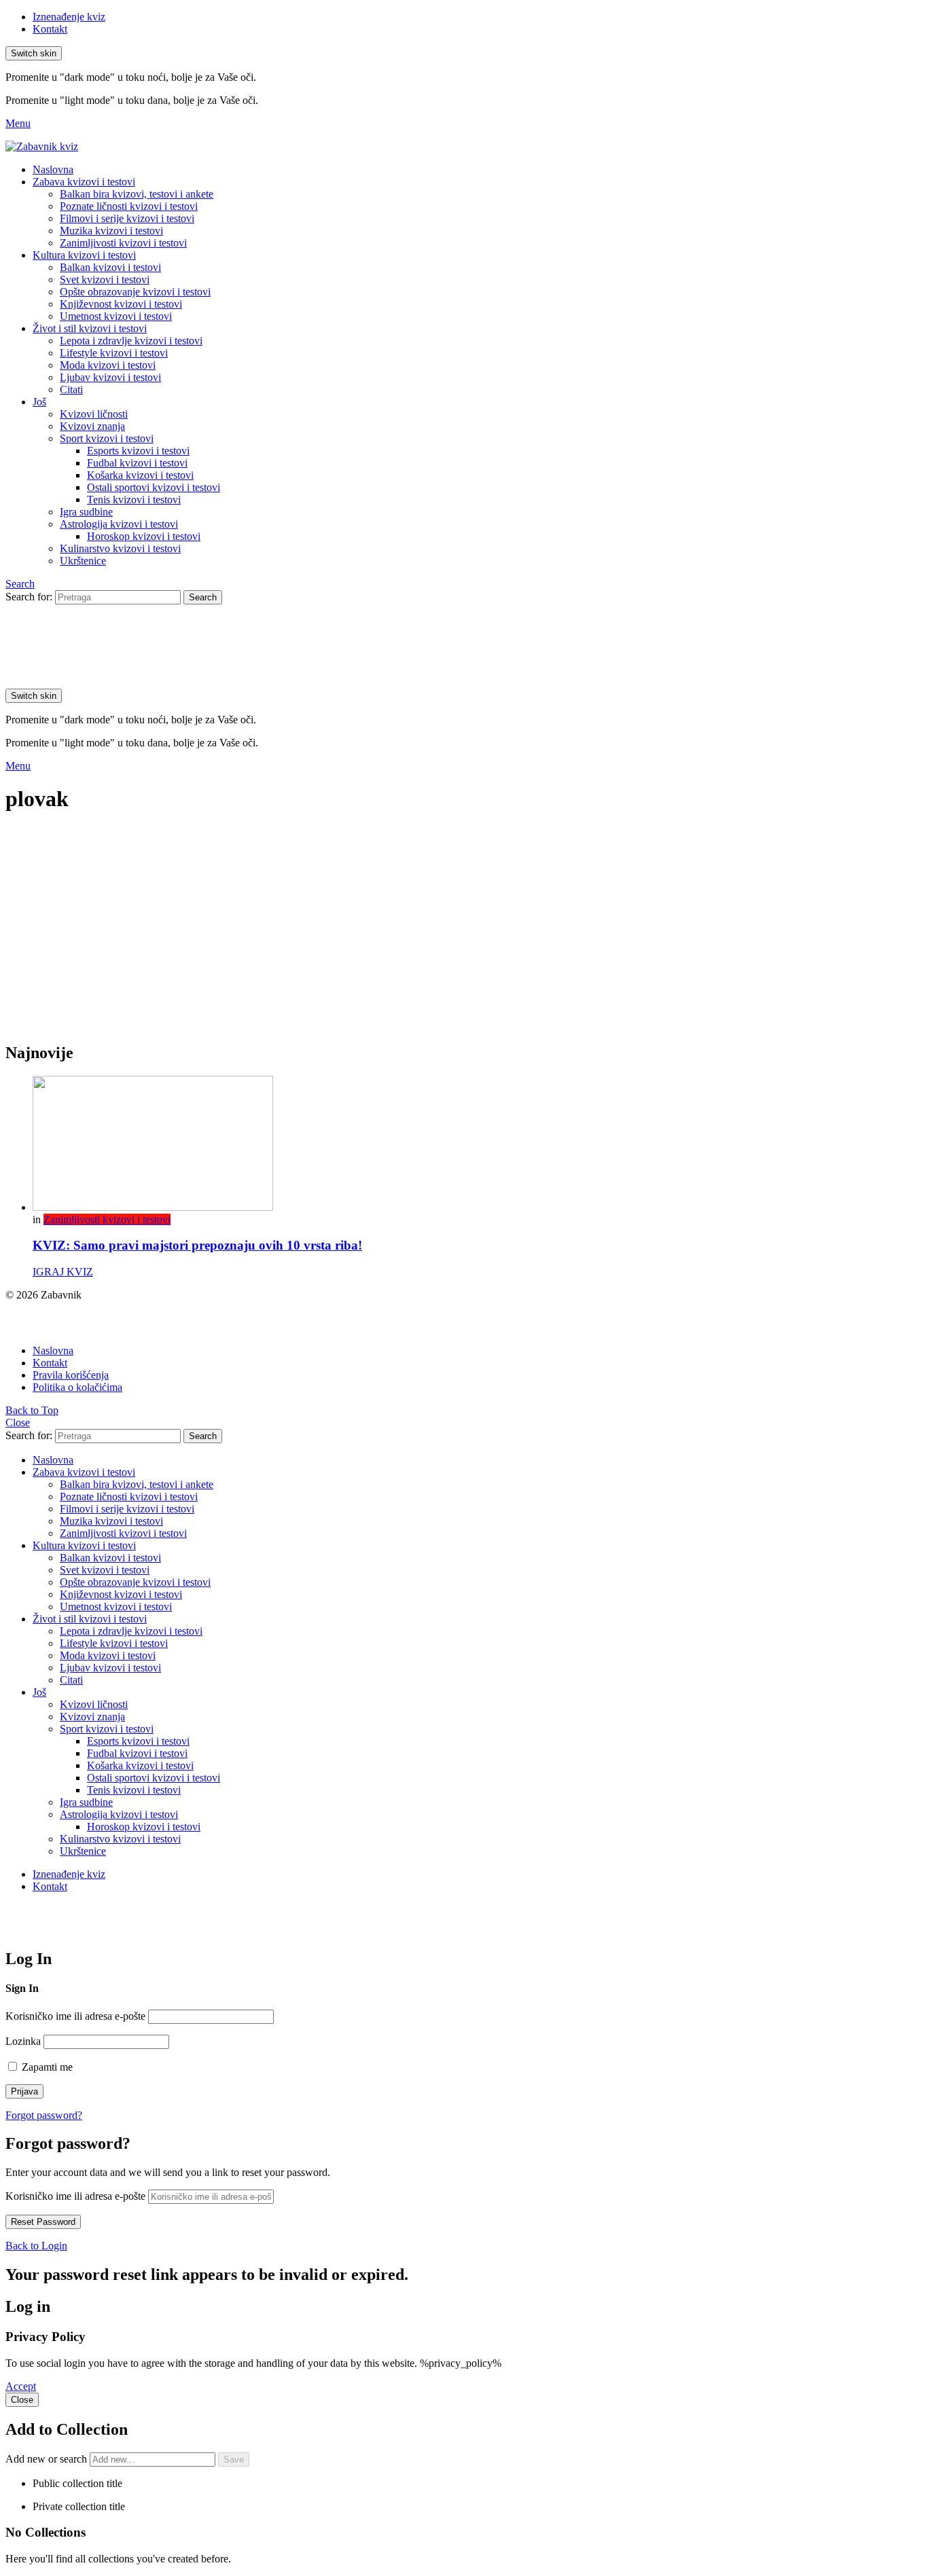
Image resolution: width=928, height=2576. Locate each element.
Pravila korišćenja (71, 1375)
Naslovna (53, 169)
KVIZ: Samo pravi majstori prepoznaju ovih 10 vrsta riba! (197, 1245)
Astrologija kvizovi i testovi (119, 524)
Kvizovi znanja (92, 426)
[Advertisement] (464, 935)
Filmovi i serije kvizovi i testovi (127, 218)
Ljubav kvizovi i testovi (110, 377)
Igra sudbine (86, 512)
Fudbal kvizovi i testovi (137, 463)
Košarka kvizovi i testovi (140, 475)
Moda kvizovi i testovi (108, 365)
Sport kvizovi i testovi (107, 438)
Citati (71, 389)
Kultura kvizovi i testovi (84, 255)
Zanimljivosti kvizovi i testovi (123, 243)
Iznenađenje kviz (69, 17)
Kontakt (50, 29)
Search (203, 597)
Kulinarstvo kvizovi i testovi (120, 548)
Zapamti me (46, 2067)
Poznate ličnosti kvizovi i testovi (129, 206)
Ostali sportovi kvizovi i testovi (154, 487)
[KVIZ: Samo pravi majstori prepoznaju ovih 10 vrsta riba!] (478, 1145)
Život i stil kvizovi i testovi (90, 328)
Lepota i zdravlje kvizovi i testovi (131, 341)
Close (18, 1422)
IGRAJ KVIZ (63, 1272)
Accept (21, 2386)
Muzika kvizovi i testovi (111, 231)
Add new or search (48, 2459)
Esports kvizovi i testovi (138, 451)
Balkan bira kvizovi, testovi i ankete (137, 194)
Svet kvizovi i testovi (105, 279)
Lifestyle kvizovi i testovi (114, 353)
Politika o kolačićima (77, 1387)
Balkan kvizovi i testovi (110, 267)
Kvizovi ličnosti (94, 414)
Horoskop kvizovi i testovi (144, 536)
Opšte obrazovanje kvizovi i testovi (135, 292)
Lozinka (23, 2041)
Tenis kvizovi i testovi (134, 500)
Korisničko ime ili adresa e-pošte (75, 2016)
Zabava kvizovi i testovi (84, 182)
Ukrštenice (83, 561)
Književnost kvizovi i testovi (121, 304)
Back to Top (32, 1410)
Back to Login (36, 2246)
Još (39, 402)
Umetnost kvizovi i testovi (116, 316)
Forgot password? (44, 2115)
